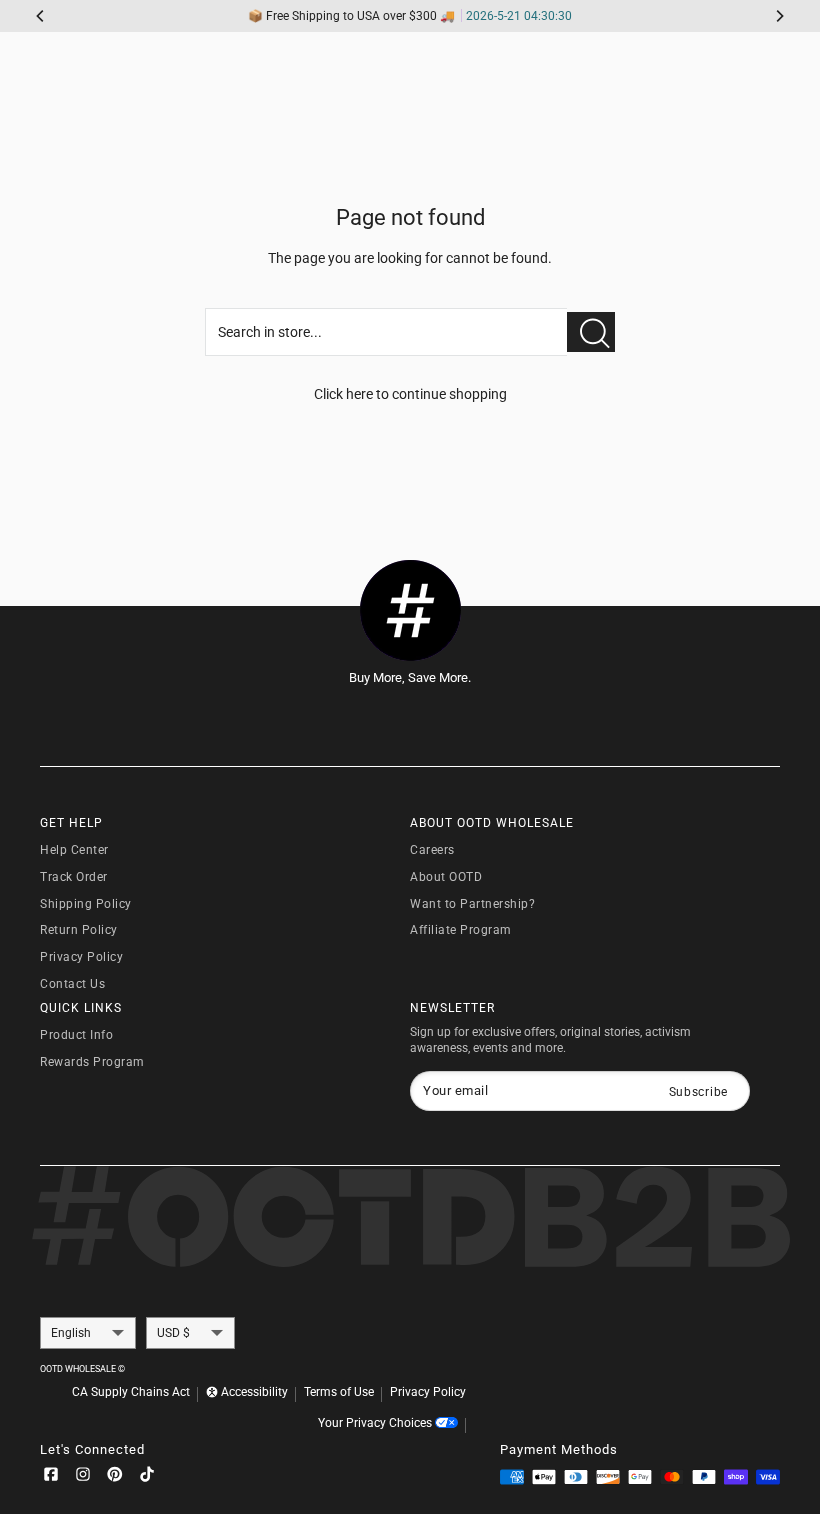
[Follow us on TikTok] (147, 1477)
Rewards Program (92, 1062)
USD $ (173, 1333)
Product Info (76, 1035)
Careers (432, 850)
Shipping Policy (86, 904)
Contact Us (72, 984)
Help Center (74, 850)
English (71, 1333)
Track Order (74, 877)
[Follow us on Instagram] (83, 1477)
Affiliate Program (461, 930)
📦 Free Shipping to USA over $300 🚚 (410, 16)
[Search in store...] (591, 332)
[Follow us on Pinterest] (115, 1477)
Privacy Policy (81, 957)
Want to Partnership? (472, 904)
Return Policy (79, 930)
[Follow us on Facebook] (51, 1477)
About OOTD (446, 877)
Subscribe (698, 1092)
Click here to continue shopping (410, 394)
